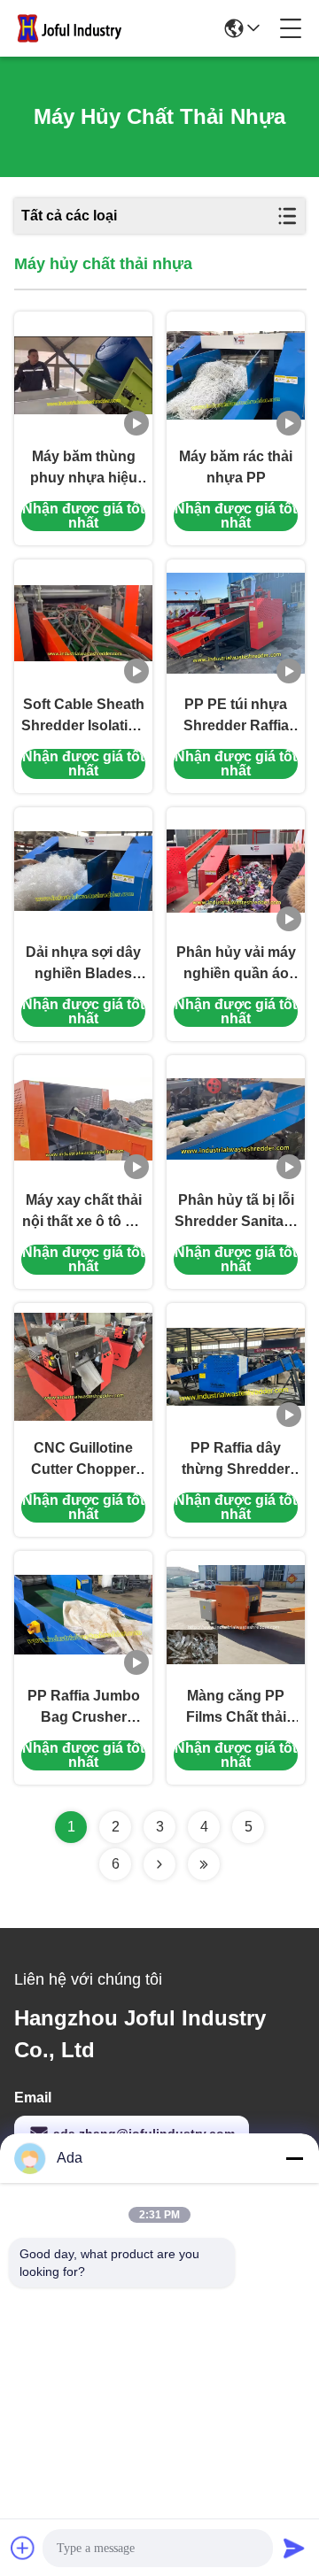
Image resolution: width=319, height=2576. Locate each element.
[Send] (294, 2548)
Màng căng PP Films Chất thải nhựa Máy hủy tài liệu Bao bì (236, 1708)
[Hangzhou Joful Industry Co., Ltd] (74, 28)
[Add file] (23, 2548)
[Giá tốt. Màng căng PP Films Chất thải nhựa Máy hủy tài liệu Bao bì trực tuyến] (236, 1615)
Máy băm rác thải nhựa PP (236, 467)
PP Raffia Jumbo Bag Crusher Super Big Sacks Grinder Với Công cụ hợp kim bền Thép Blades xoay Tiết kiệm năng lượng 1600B (84, 1708)
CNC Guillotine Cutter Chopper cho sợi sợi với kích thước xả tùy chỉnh (84, 1460)
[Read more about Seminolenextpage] (159, 1864)
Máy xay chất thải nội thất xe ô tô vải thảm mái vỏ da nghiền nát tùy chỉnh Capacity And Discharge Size (83, 1212)
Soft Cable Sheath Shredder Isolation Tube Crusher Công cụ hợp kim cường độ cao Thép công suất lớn (83, 717)
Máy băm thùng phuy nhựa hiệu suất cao (84, 469)
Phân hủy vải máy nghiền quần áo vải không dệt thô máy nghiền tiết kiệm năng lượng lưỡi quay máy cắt (236, 964)
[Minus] (294, 2158)
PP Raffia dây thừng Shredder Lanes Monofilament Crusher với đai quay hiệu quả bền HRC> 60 (236, 1460)
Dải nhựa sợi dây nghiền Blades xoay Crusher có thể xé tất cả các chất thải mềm (83, 964)
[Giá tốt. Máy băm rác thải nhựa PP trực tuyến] (236, 375)
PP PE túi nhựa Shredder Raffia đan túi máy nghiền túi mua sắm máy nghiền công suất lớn (236, 717)
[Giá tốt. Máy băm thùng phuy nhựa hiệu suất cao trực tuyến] (83, 375)
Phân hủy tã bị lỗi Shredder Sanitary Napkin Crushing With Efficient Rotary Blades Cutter (236, 1212)
